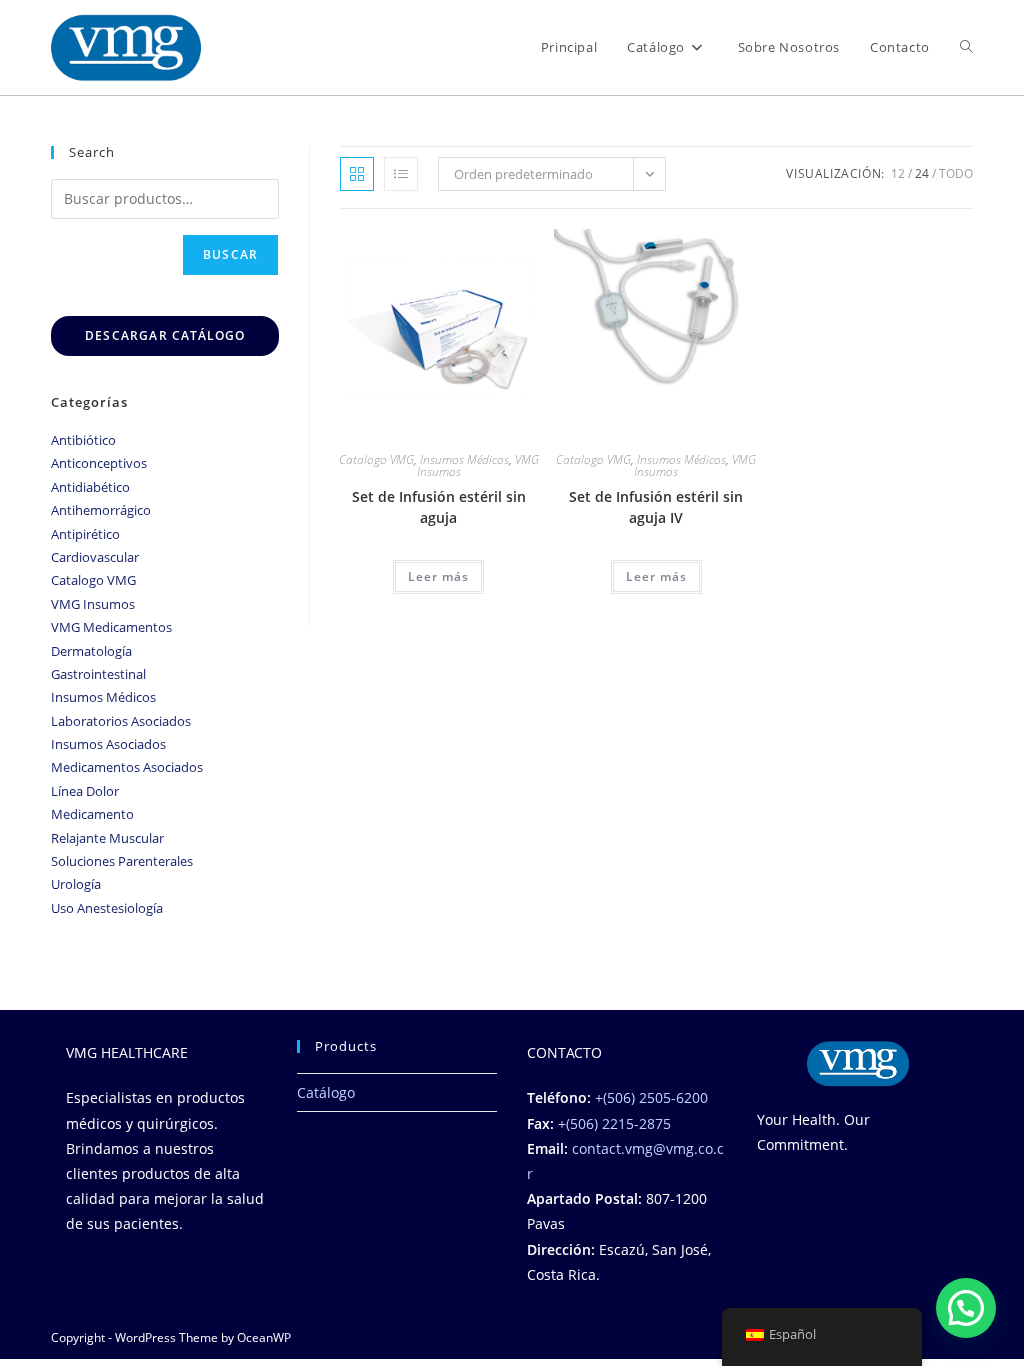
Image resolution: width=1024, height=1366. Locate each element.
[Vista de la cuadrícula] (357, 174)
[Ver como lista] (401, 174)
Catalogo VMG (376, 459)
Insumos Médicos (464, 459)
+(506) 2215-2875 (614, 1123)
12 (898, 173)
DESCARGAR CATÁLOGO (165, 335)
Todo (956, 173)
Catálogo (326, 1092)
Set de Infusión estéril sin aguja (439, 507)
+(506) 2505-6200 (651, 1097)
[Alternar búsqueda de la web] (966, 47)
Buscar (230, 254)
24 (922, 173)
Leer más (438, 576)
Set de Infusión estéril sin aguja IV (656, 507)
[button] (966, 1308)
